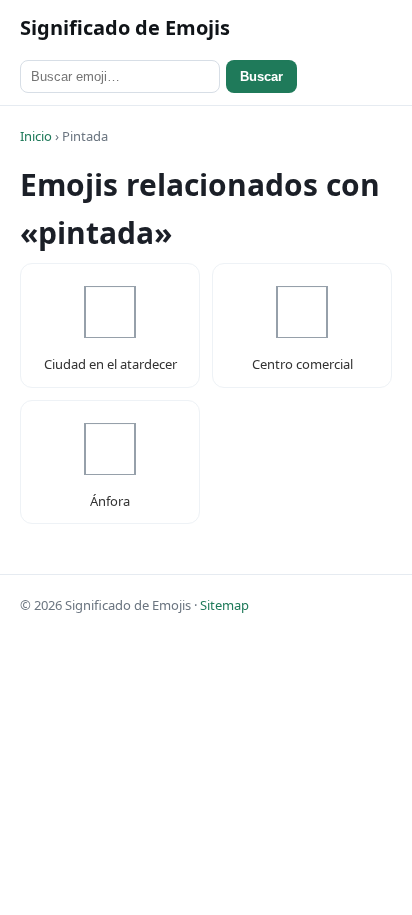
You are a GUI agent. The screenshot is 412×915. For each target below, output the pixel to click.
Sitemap (224, 605)
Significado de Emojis (125, 27)
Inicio (36, 136)
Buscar (261, 76)
